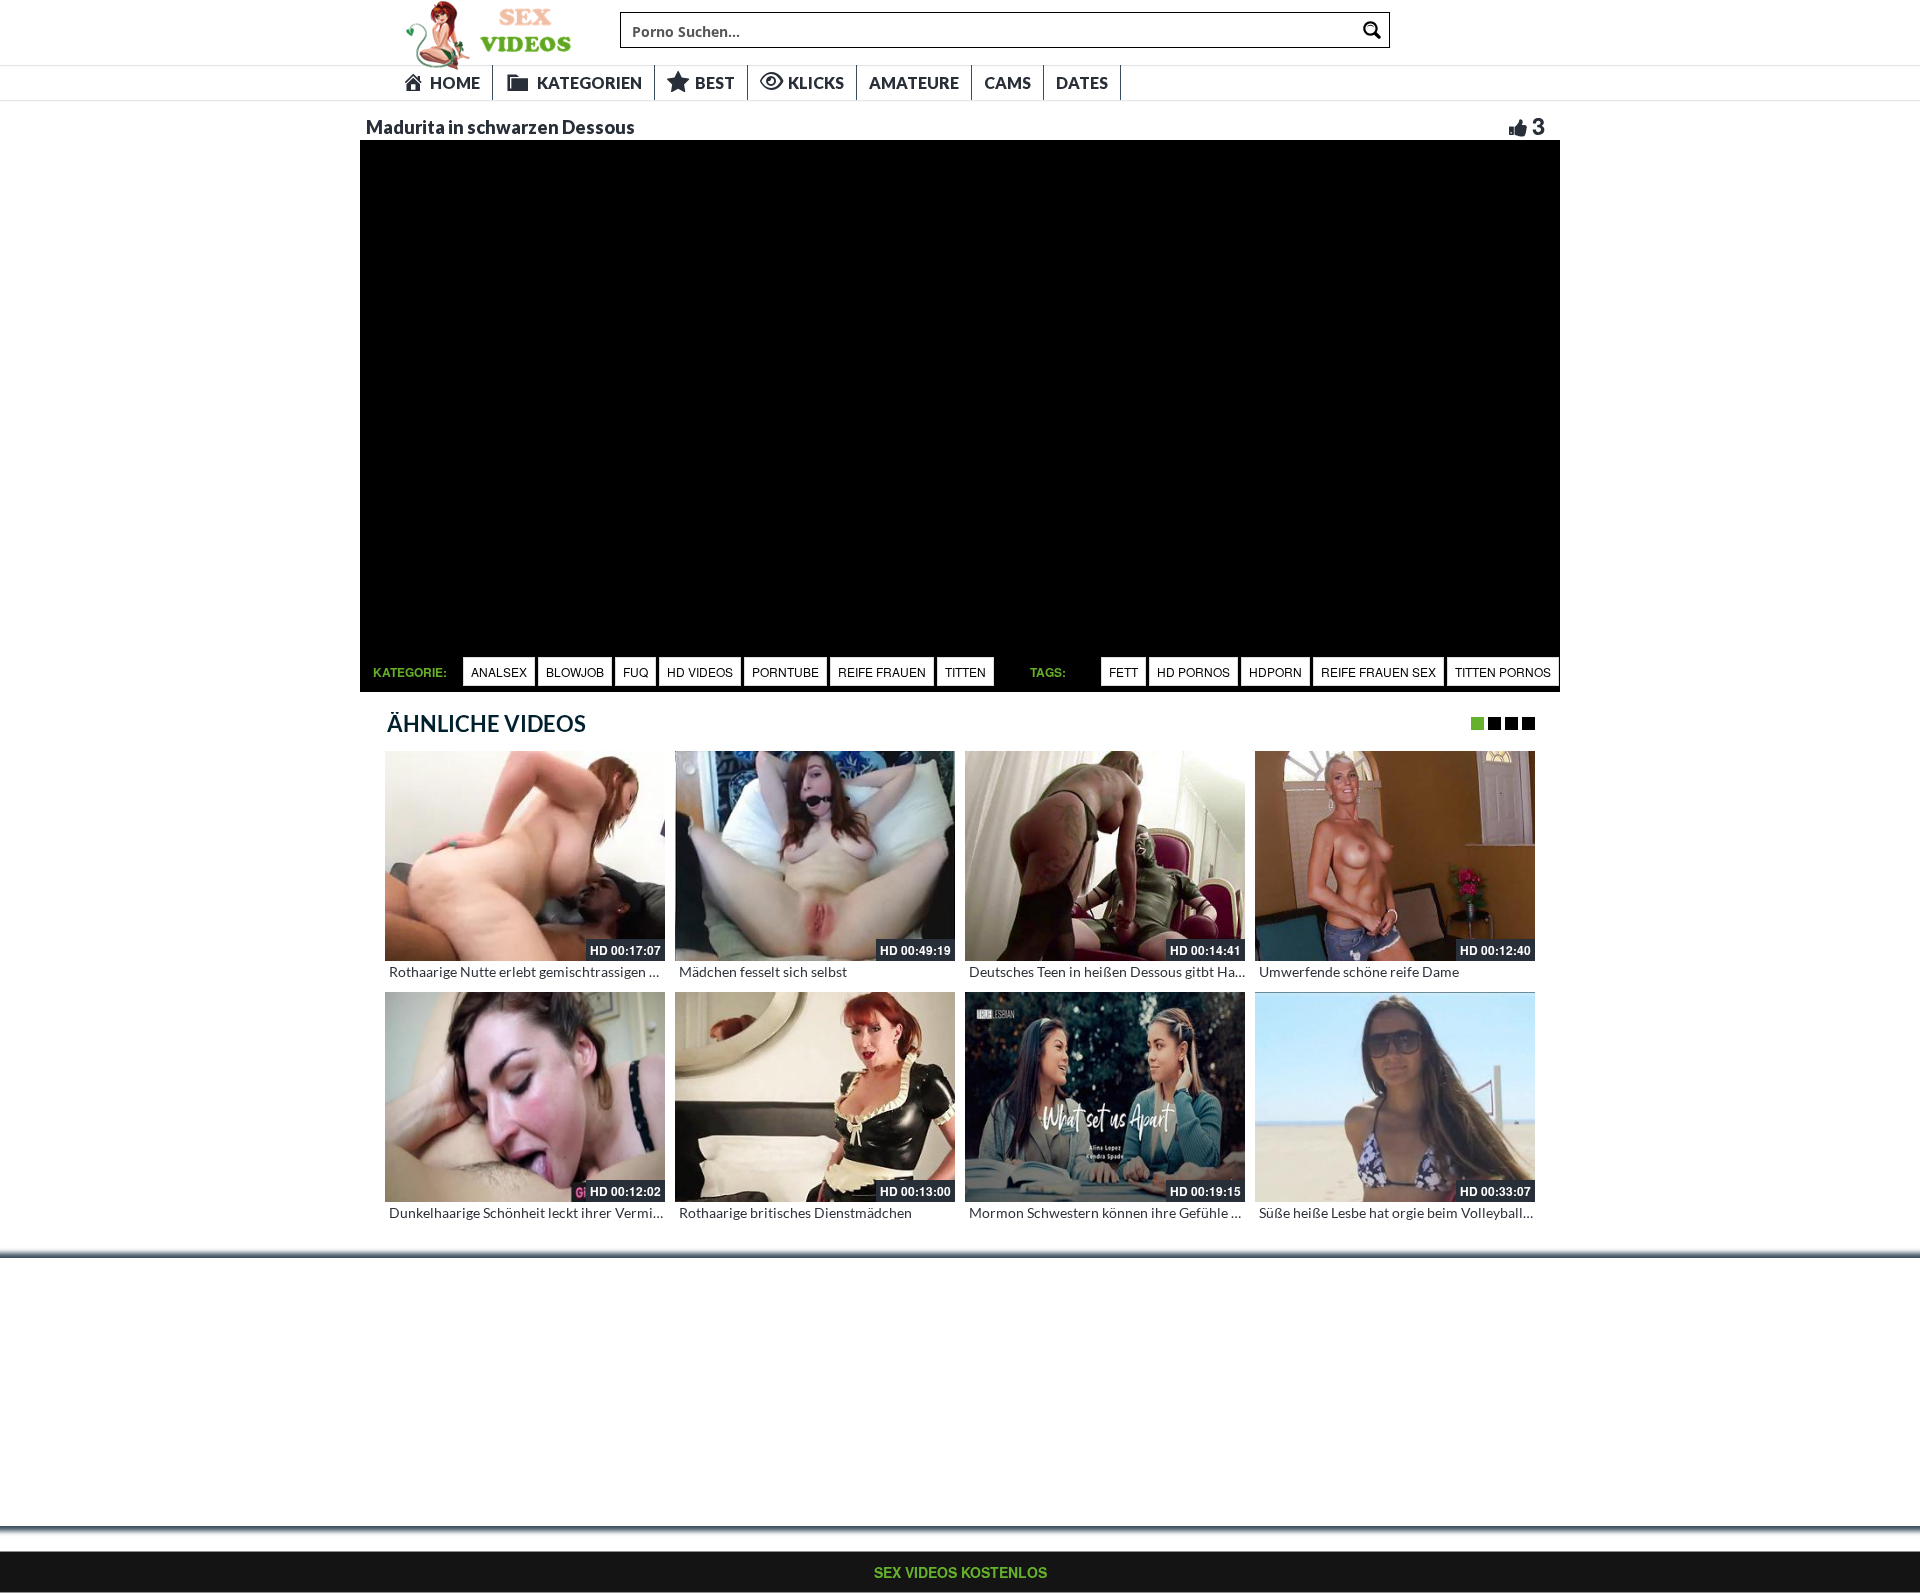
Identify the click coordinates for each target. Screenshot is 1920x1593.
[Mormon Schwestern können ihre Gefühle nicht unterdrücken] (1105, 1097)
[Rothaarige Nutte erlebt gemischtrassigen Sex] (525, 856)
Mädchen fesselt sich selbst (763, 971)
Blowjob (575, 671)
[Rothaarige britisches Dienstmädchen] (815, 1097)
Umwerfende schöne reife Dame (1359, 971)
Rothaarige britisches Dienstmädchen (795, 1212)
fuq (635, 671)
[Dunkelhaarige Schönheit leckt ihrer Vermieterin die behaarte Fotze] (525, 1097)
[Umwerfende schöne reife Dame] (1395, 856)
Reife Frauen (882, 671)
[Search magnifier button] (1372, 30)
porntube (785, 671)
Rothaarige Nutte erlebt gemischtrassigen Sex (529, 971)
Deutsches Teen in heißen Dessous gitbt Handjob (1120, 971)
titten (965, 671)
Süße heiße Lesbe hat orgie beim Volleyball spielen (1414, 1212)
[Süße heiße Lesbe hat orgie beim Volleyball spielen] (1395, 1097)
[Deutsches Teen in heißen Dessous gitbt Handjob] (1105, 856)
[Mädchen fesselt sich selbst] (815, 856)
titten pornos (1503, 671)
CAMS (1007, 82)
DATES (1082, 82)
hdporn (1275, 671)
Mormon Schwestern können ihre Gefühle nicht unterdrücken (1160, 1212)
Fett (1123, 671)
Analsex (499, 671)
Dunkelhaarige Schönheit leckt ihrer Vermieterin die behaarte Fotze (598, 1212)
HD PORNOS (1193, 671)
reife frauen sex (1378, 671)
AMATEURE (914, 82)
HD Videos (700, 671)
